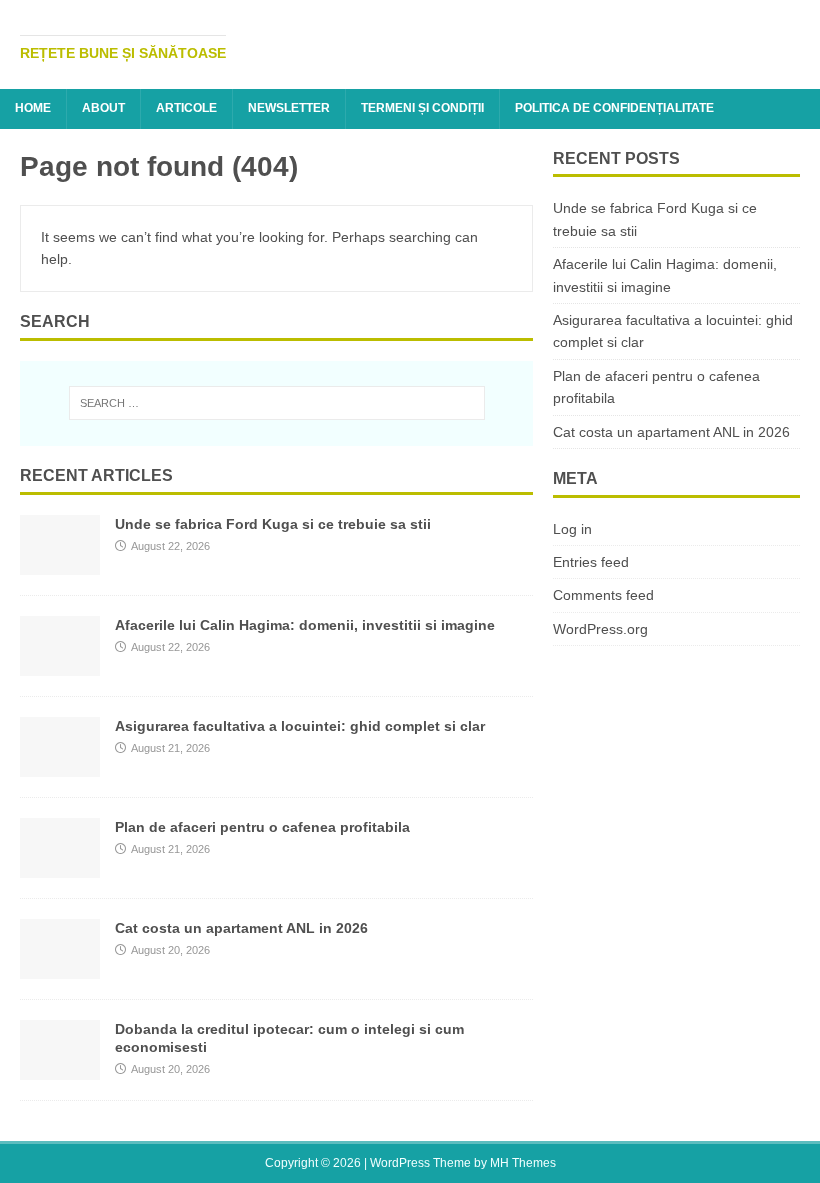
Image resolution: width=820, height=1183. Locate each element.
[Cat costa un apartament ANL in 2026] (60, 967)
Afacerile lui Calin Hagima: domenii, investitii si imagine (305, 625)
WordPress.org (600, 629)
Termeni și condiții (422, 108)
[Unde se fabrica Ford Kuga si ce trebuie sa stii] (60, 563)
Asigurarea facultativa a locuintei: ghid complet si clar (300, 726)
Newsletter (289, 108)
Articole (186, 108)
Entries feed (591, 562)
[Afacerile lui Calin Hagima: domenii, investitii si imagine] (60, 664)
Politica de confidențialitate (614, 108)
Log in (572, 529)
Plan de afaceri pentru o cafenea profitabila (262, 827)
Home (33, 108)
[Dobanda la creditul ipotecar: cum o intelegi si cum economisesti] (60, 1068)
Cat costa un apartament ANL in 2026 (241, 928)
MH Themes (523, 1163)
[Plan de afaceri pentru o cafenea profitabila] (60, 866)
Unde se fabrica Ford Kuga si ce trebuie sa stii (273, 524)
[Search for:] (277, 403)
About (103, 108)
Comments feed (603, 595)
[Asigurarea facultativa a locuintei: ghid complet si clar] (60, 765)
